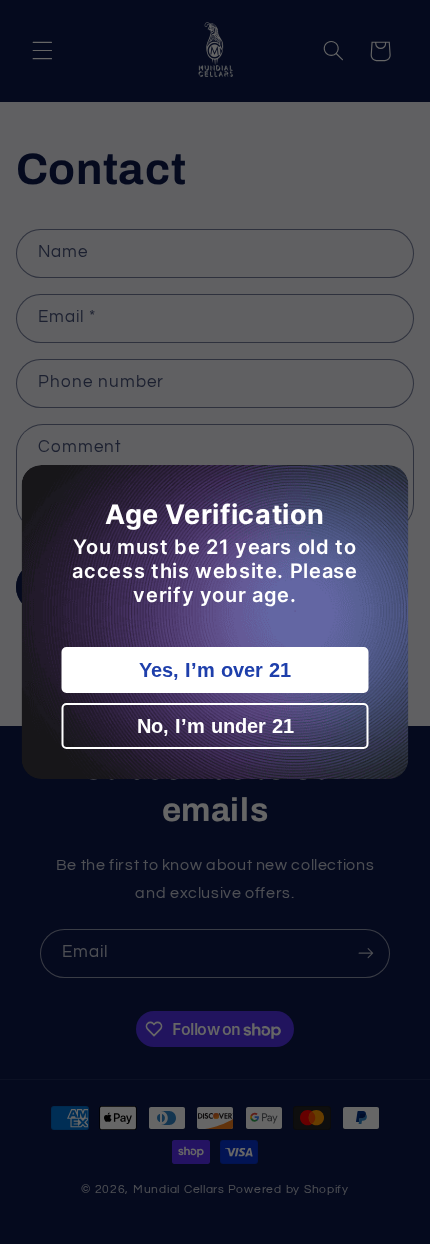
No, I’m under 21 (215, 726)
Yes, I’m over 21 (215, 670)
